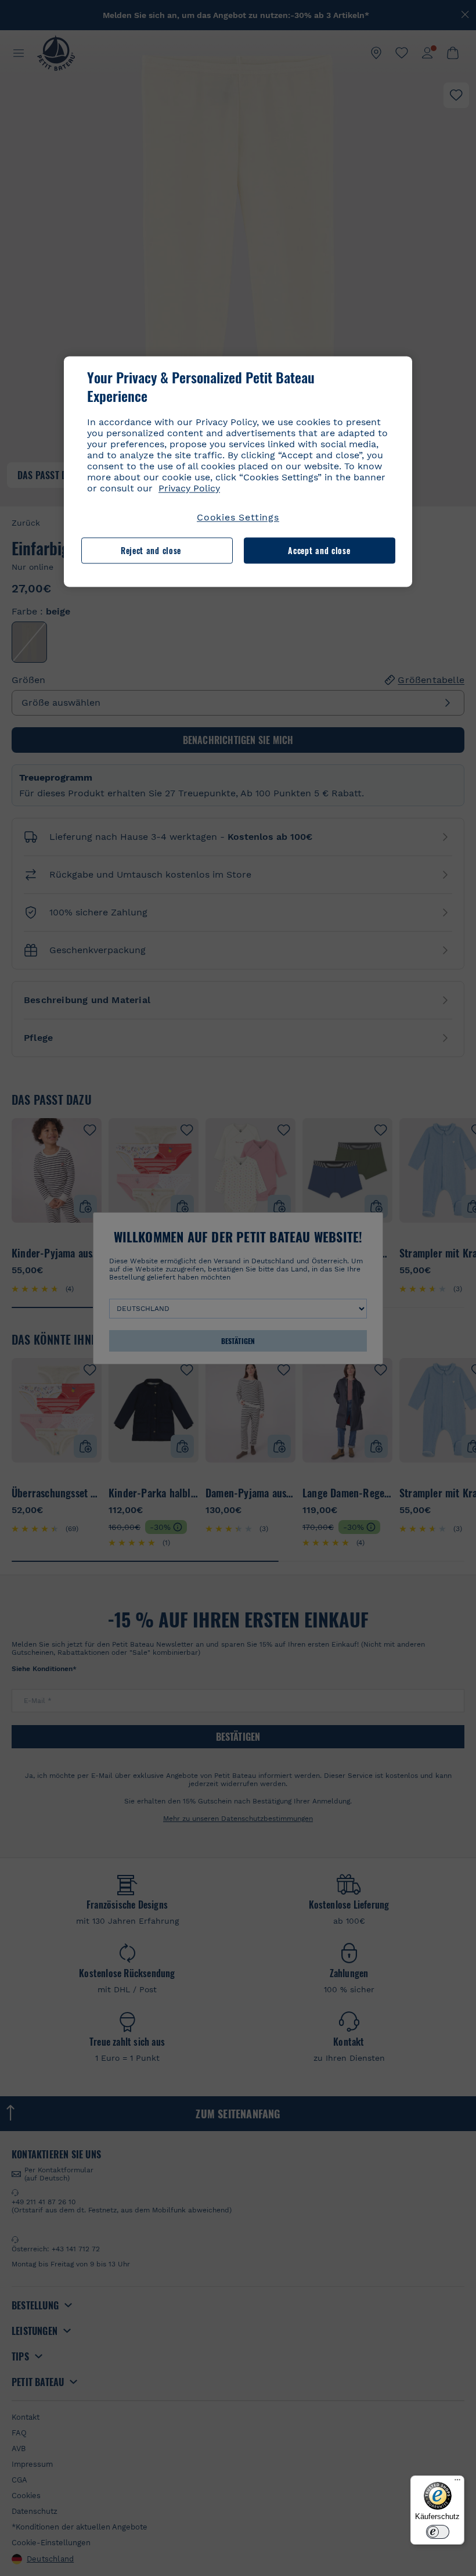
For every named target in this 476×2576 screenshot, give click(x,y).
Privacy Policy (189, 489)
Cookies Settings (238, 518)
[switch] (438, 2532)
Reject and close (151, 550)
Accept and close (319, 550)
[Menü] (457, 2482)
